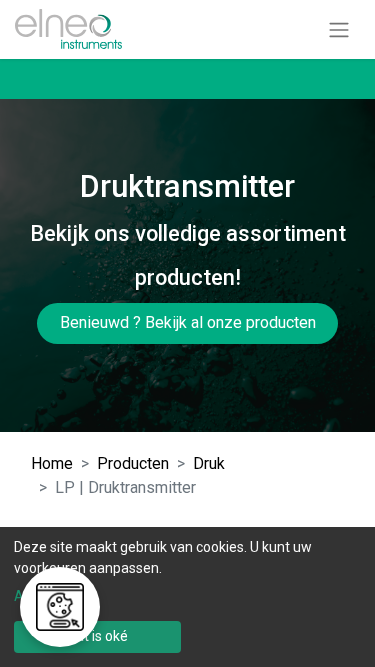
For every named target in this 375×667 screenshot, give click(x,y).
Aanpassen (50, 596)
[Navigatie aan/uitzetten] (339, 29)
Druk (209, 463)
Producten (133, 463)
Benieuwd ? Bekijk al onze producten (188, 322)
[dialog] (187, 597)
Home (52, 463)
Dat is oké (97, 636)
